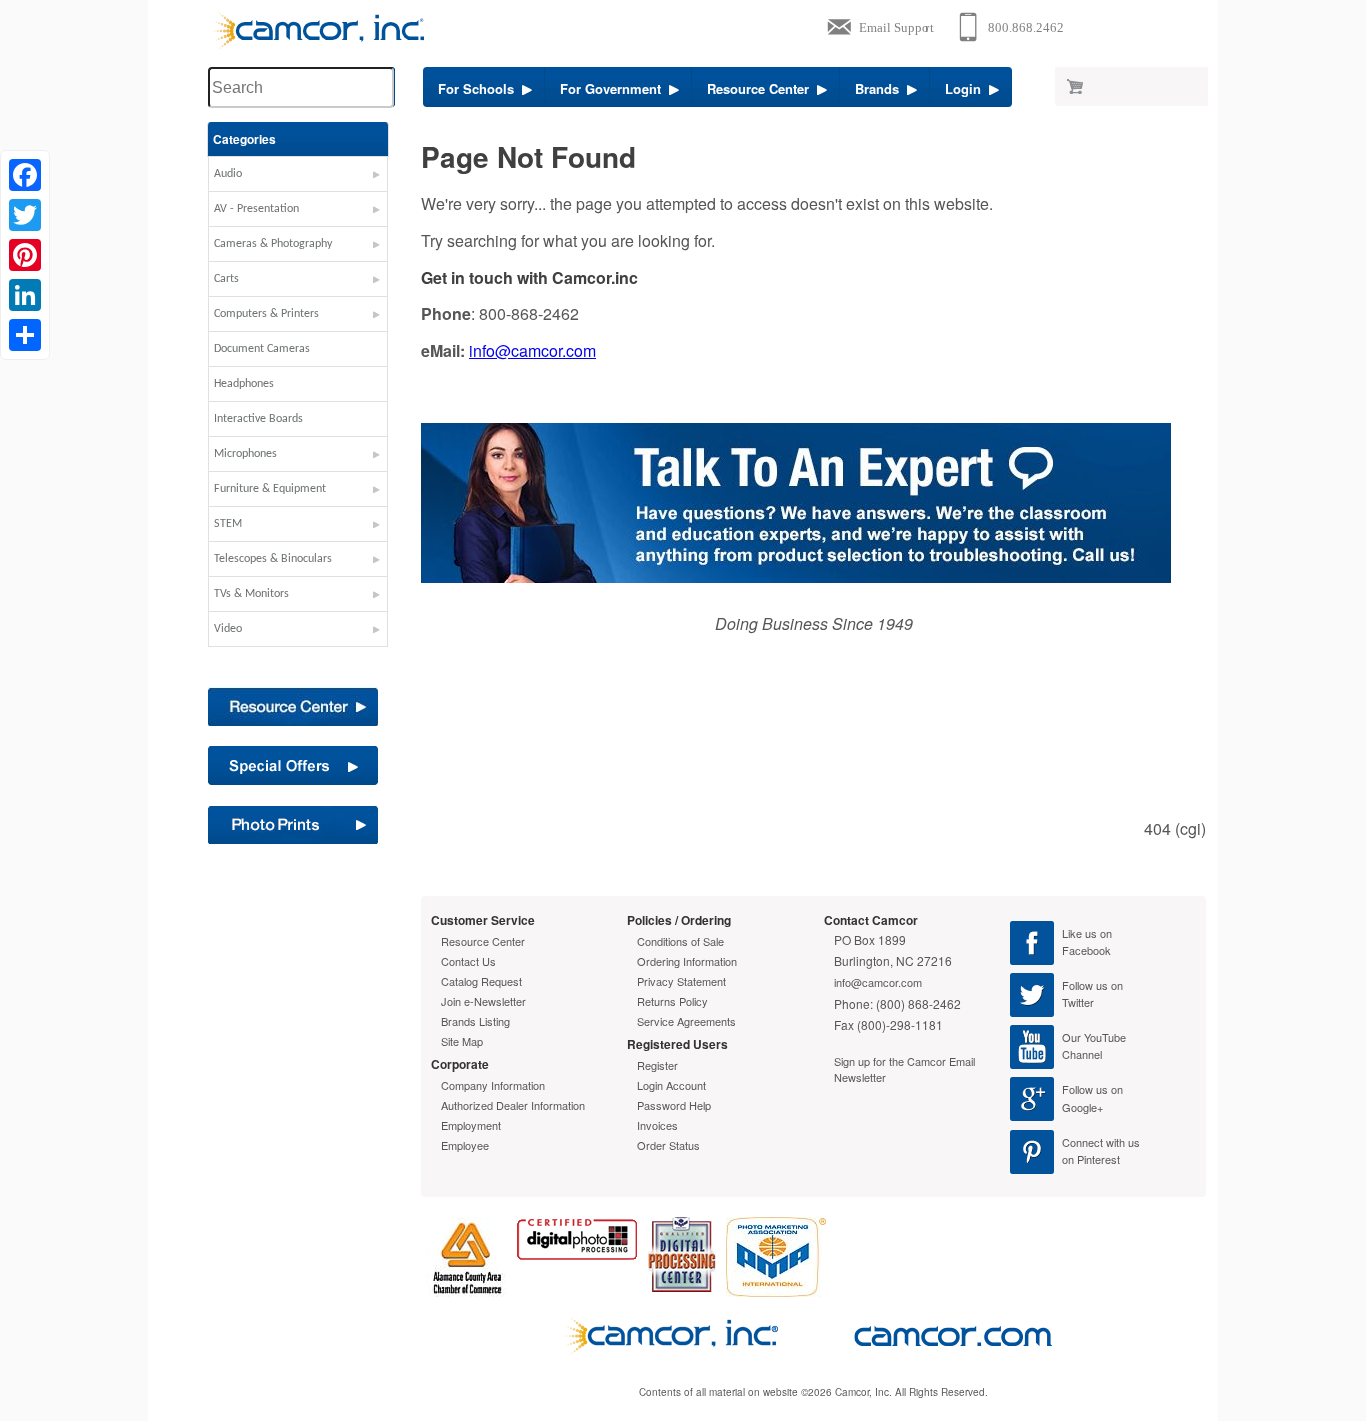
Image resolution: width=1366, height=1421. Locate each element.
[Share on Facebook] (25, 175)
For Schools (480, 88)
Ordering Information (687, 961)
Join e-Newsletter (483, 1001)
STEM (228, 524)
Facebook (1086, 950)
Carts (226, 279)
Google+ (1082, 1107)
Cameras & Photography (273, 244)
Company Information (493, 1085)
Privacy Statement (681, 981)
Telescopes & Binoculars (273, 559)
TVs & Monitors (251, 594)
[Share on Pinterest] (25, 255)
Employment (471, 1125)
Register (657, 1065)
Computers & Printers (266, 314)
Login (967, 88)
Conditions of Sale (680, 941)
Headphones (244, 384)
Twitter (1078, 1002)
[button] (298, 179)
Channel (1082, 1054)
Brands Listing (475, 1021)
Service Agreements (686, 1021)
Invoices (657, 1125)
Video (228, 629)
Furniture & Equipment (270, 489)
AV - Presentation (256, 209)
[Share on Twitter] (25, 215)
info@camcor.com (532, 350)
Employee (465, 1145)
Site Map (462, 1041)
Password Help (674, 1105)
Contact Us (468, 961)
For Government (614, 88)
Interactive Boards (258, 419)
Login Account (671, 1085)
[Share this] (25, 335)
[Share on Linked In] (25, 295)
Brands (881, 88)
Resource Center (762, 88)
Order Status (668, 1145)
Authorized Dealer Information (513, 1105)
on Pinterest (1091, 1159)
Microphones (245, 454)
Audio (228, 174)
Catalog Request (481, 981)
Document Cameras (262, 349)
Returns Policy (672, 1001)
